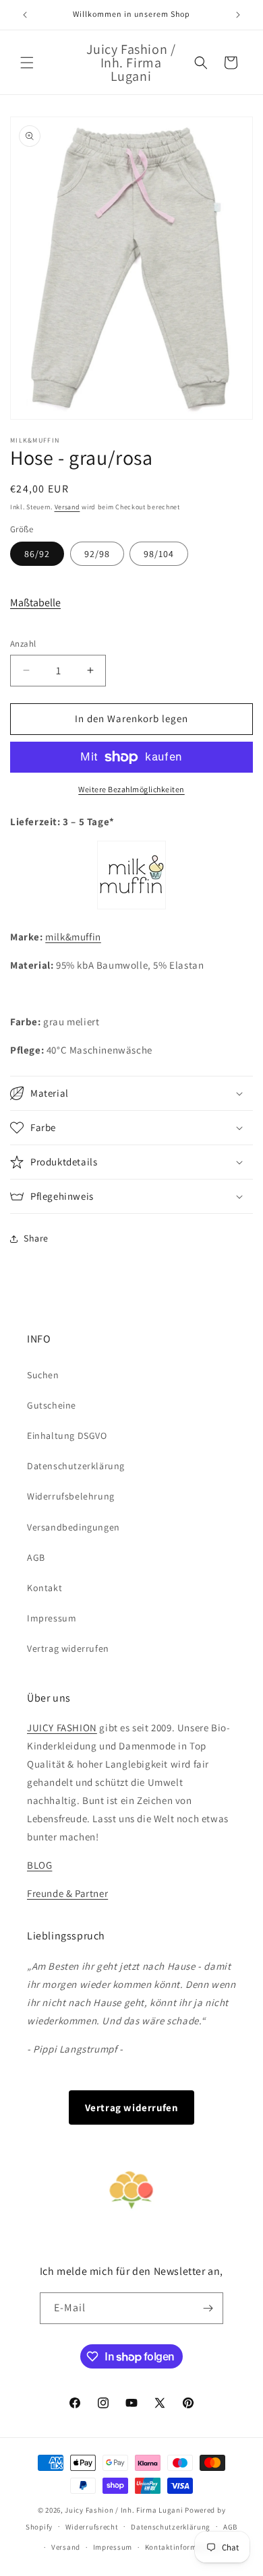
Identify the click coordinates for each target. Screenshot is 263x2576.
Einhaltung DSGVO (67, 1436)
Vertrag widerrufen (68, 1648)
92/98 (97, 554)
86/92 (37, 554)
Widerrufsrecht (92, 2527)
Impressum (52, 1618)
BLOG (39, 1865)
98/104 (159, 554)
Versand (67, 507)
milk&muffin (73, 937)
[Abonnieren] (208, 2308)
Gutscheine (52, 1405)
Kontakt (45, 1588)
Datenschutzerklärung (76, 1466)
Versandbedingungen (74, 1527)
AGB (36, 1557)
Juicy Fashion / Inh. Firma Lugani (124, 2510)
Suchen (43, 1375)
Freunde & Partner (67, 1893)
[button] (27, 63)
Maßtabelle (35, 603)
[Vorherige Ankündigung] (25, 15)
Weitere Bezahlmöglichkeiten (131, 789)
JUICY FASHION (62, 1728)
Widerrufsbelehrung (71, 1496)
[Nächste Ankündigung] (238, 15)
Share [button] (36, 1238)
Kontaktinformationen (185, 2547)
